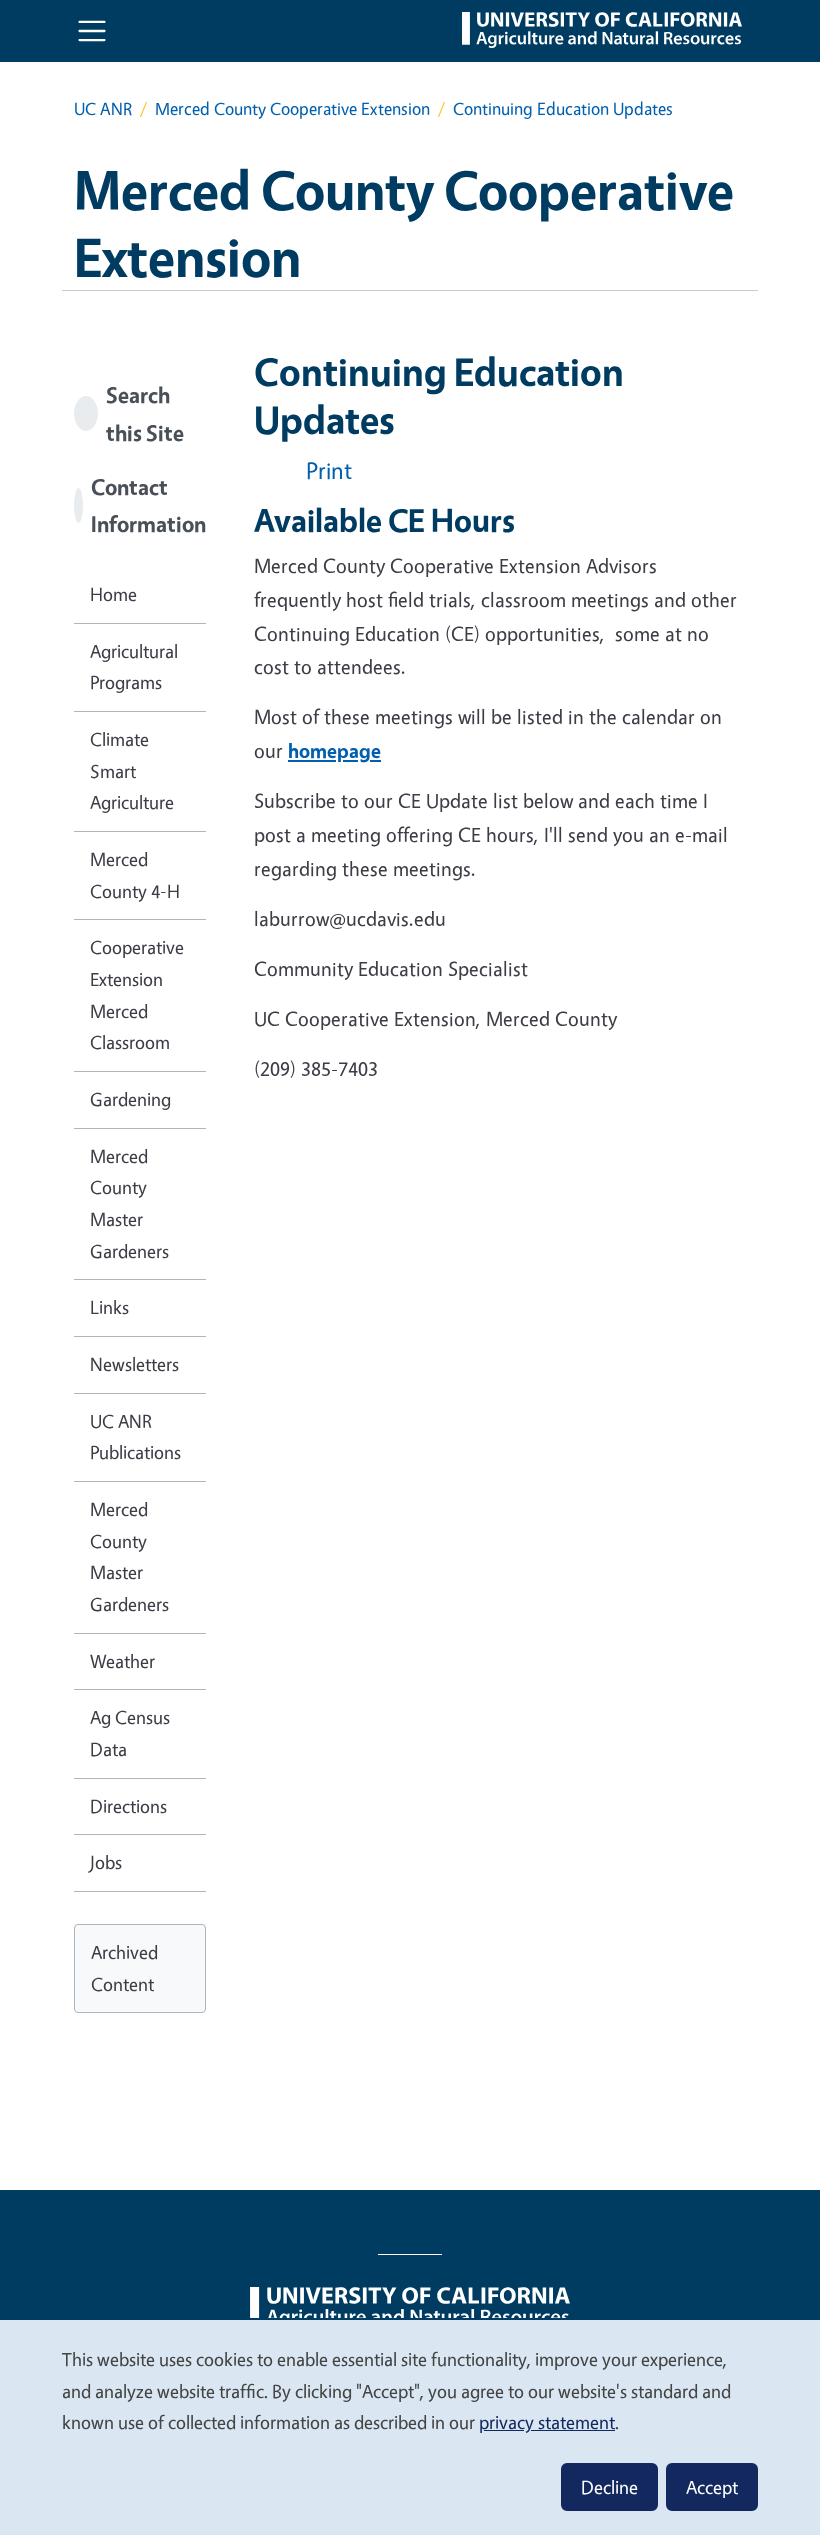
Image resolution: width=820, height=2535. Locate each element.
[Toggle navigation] (92, 31)
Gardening (130, 1099)
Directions (128, 1806)
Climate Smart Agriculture (132, 770)
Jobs (106, 1862)
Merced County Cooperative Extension (292, 108)
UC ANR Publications (135, 1437)
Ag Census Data (130, 1733)
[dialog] (410, 2426)
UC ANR (103, 108)
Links (109, 1307)
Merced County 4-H (135, 875)
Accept (712, 2487)
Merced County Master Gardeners (129, 1203)
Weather (122, 1661)
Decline (609, 2487)
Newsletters (134, 1364)
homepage (334, 750)
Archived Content (124, 1968)
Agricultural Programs (134, 667)
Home (113, 594)
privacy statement (547, 2422)
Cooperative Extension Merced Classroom (137, 994)
